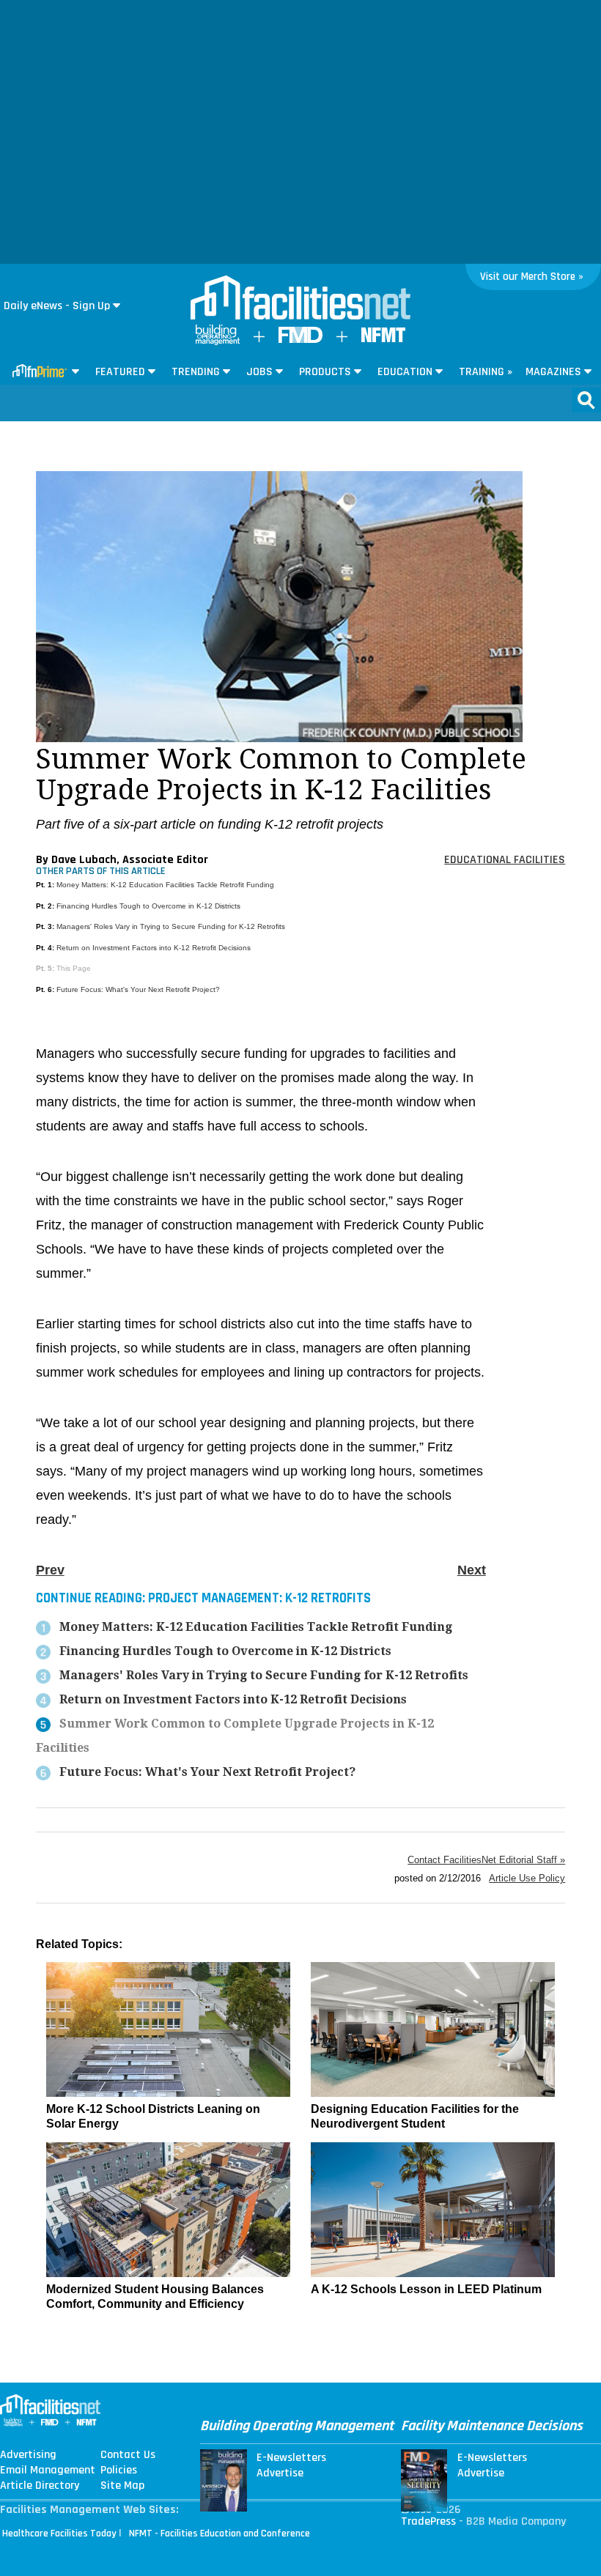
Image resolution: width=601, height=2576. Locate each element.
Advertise (280, 2473)
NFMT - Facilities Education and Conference (220, 2534)
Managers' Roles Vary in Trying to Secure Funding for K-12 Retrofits (171, 926)
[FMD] (300, 340)
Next (472, 1570)
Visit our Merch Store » (532, 277)
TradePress (428, 2521)
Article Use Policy (527, 1878)
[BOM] (218, 342)
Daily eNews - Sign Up (57, 306)
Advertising (28, 2455)
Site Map (122, 2486)
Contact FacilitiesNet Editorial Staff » (486, 1860)
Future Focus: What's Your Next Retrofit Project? (138, 989)
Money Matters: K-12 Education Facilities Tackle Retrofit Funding (165, 885)
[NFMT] (383, 339)
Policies (119, 2470)
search (586, 400)
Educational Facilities (505, 860)
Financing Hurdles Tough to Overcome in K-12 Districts (148, 906)
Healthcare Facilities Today (59, 2534)
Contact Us (128, 2455)
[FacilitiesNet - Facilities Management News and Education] (300, 299)
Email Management (48, 2470)
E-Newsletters (291, 2458)
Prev (50, 1570)
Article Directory (40, 2486)
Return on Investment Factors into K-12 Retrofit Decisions (154, 948)
